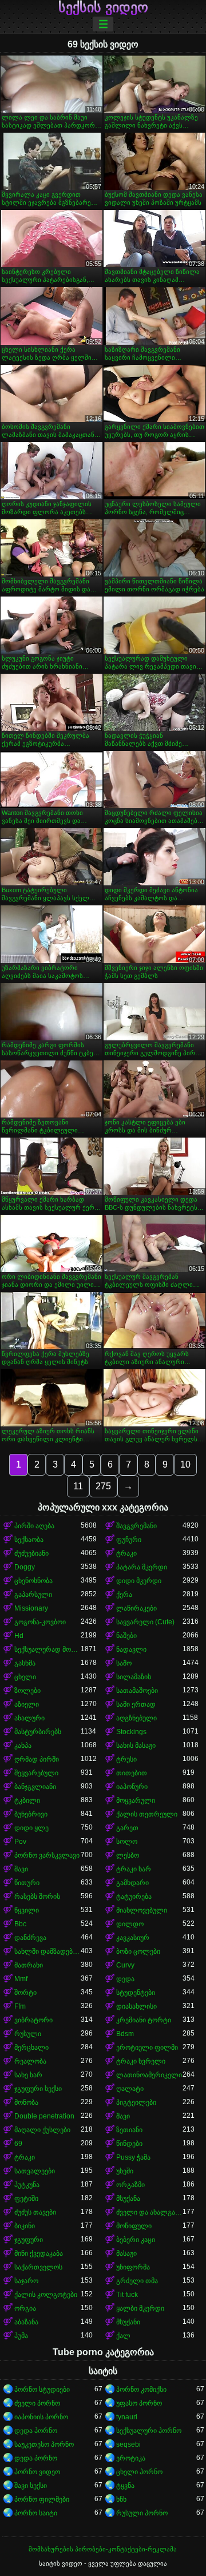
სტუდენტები (136, 1993)
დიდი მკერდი (139, 1581)
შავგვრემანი (136, 1526)
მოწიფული (134, 2226)
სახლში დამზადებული (47, 1951)
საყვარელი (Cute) (145, 1622)
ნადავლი (131, 1649)
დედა (125, 1979)
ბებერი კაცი (136, 2240)
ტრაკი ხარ (134, 1869)
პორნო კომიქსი (141, 2390)
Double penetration (44, 2116)
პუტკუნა (27, 2185)
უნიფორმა (133, 2267)
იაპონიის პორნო (41, 2417)
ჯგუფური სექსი (38, 2089)
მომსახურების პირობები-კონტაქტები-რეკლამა (103, 2549)
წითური (27, 1883)
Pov (20, 1842)
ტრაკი (126, 1553)
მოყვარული (136, 1800)
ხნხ (121, 2499)
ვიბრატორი (33, 2020)
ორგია (25, 2308)
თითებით (132, 1773)
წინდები (129, 2144)
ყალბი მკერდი (140, 2308)
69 (18, 2144)
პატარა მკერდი (142, 1567)
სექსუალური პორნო (149, 2431)
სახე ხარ (28, 2075)
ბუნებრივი (31, 1814)
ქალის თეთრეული (147, 1814)
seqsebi (128, 2444)
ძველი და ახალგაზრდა (149, 2212)
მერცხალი (31, 2048)
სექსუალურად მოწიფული (47, 1649)
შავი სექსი (31, 2486)
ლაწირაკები (136, 1608)
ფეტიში (26, 2199)
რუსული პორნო (142, 2513)
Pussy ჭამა (133, 2157)
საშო (124, 1663)
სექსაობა (29, 1540)
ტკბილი (27, 1800)
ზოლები (27, 1691)
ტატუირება (134, 1897)
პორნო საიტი (36, 2513)
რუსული (28, 2034)
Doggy (25, 1567)
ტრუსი (126, 1759)
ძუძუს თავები (35, 2212)
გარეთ (127, 1828)
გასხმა (25, 1663)
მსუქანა (128, 2199)
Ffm (20, 2006)
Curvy (125, 1965)
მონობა (26, 2102)
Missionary (31, 1608)
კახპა (23, 1746)
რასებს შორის (37, 1897)
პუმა (21, 2336)
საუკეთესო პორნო (44, 2444)
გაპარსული (33, 1595)
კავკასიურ (133, 1938)
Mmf (21, 1979)
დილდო (130, 1924)
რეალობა (30, 2061)
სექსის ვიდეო (103, 7)
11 (78, 1486)
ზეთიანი (129, 2130)
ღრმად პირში (37, 1759)
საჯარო (26, 2281)
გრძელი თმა (137, 2281)
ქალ (123, 2336)
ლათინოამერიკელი (149, 2075)
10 (185, 1464)
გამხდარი (132, 1883)
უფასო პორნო (139, 2403)
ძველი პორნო (37, 2403)
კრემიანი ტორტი (144, 2020)
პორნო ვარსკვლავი (47, 1855)
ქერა (124, 1595)
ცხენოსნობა (33, 1581)
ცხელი (25, 1677)
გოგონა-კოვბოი (40, 1622)
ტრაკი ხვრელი (141, 2061)
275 (103, 1486)
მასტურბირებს (38, 1732)
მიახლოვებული (142, 1910)
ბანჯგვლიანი (35, 1787)
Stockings (131, 1732)
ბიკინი (25, 2226)
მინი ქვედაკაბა (39, 2253)
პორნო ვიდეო (37, 2472)
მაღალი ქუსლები (42, 2130)
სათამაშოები (137, 1691)
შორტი (25, 1993)
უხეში (125, 2171)
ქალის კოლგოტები (46, 2295)
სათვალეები (35, 2171)
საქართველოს (38, 2267)
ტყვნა (125, 2486)
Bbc (20, 1924)
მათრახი (29, 1965)
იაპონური (132, 1787)
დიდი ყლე (31, 1828)
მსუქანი (128, 2322)
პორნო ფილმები (42, 2499)
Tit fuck (127, 2295)
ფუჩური (129, 1540)
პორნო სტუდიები (42, 2390)
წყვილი (27, 1910)
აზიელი (27, 1704)
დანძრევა (30, 1938)
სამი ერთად (136, 1704)
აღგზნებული (136, 1718)
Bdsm (125, 2034)
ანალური (29, 1718)
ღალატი (130, 2089)
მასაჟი (126, 2253)
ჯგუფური (29, 2240)
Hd (19, 1636)
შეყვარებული (36, 1773)
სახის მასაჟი (136, 1746)
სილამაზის (134, 1677)
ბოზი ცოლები (138, 1951)
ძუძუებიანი (31, 1553)
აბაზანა (26, 2322)
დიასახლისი (136, 2006)
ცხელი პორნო (139, 2472)
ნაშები (126, 1636)
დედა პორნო (36, 2431)
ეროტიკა (131, 2458)
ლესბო (128, 1855)
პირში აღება (34, 1526)
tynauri (127, 2417)
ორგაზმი (130, 2185)
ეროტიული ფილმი (147, 2048)
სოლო (127, 1842)
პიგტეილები (136, 2102)
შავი (21, 1869)
